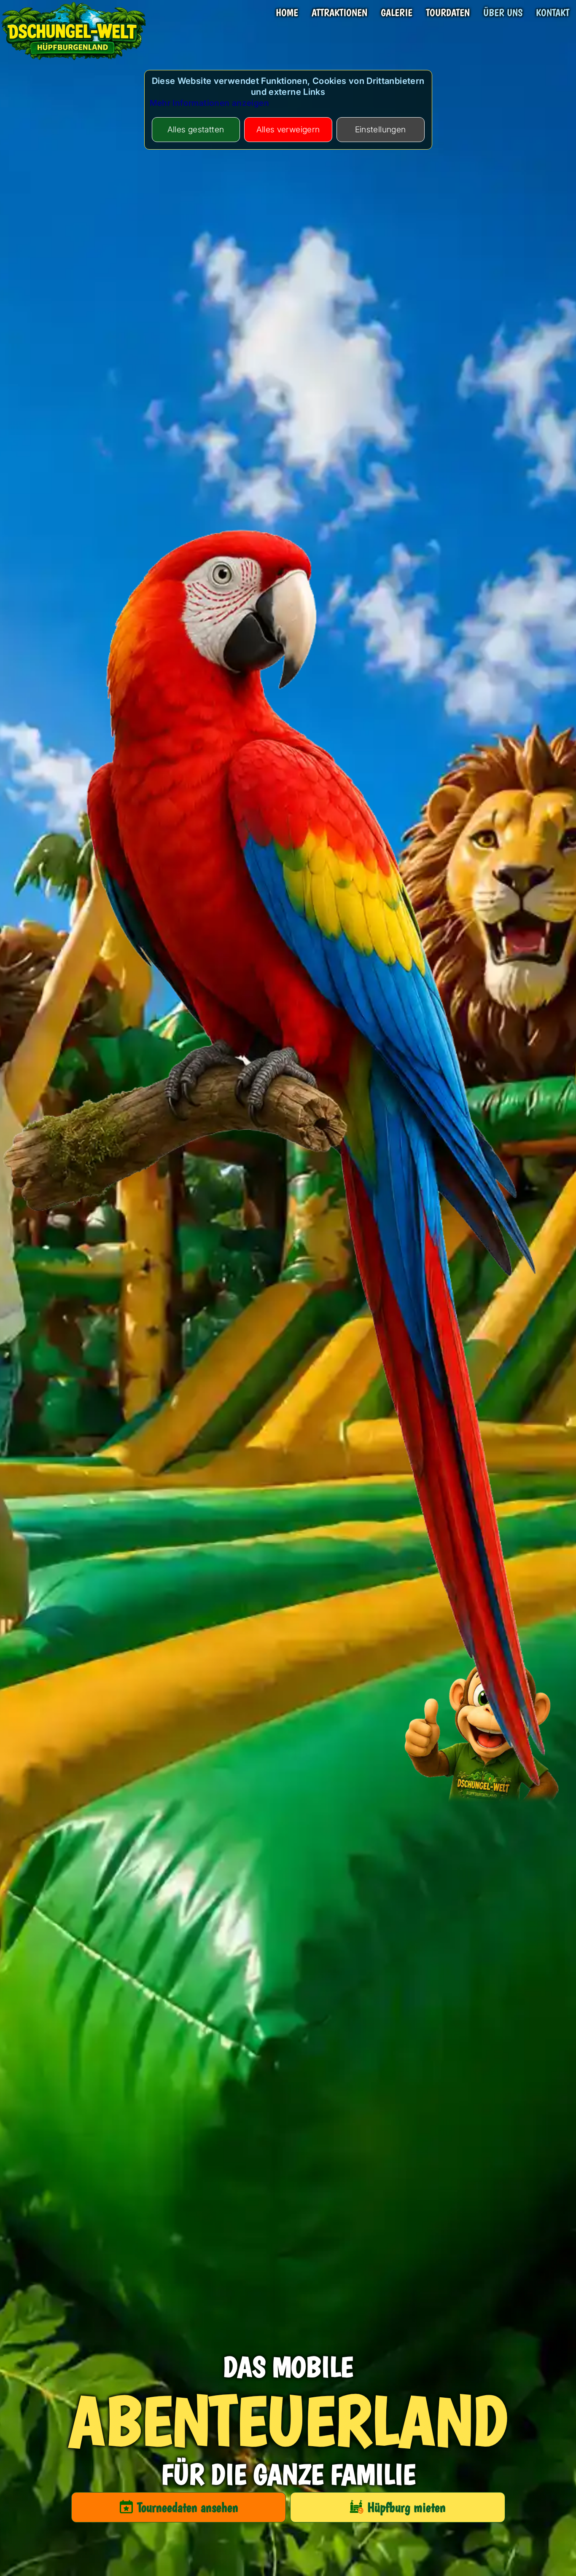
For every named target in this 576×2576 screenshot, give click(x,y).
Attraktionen (339, 13)
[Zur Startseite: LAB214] (74, 61)
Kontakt (553, 13)
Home (287, 13)
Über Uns (503, 13)
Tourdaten (448, 13)
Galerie (397, 13)
